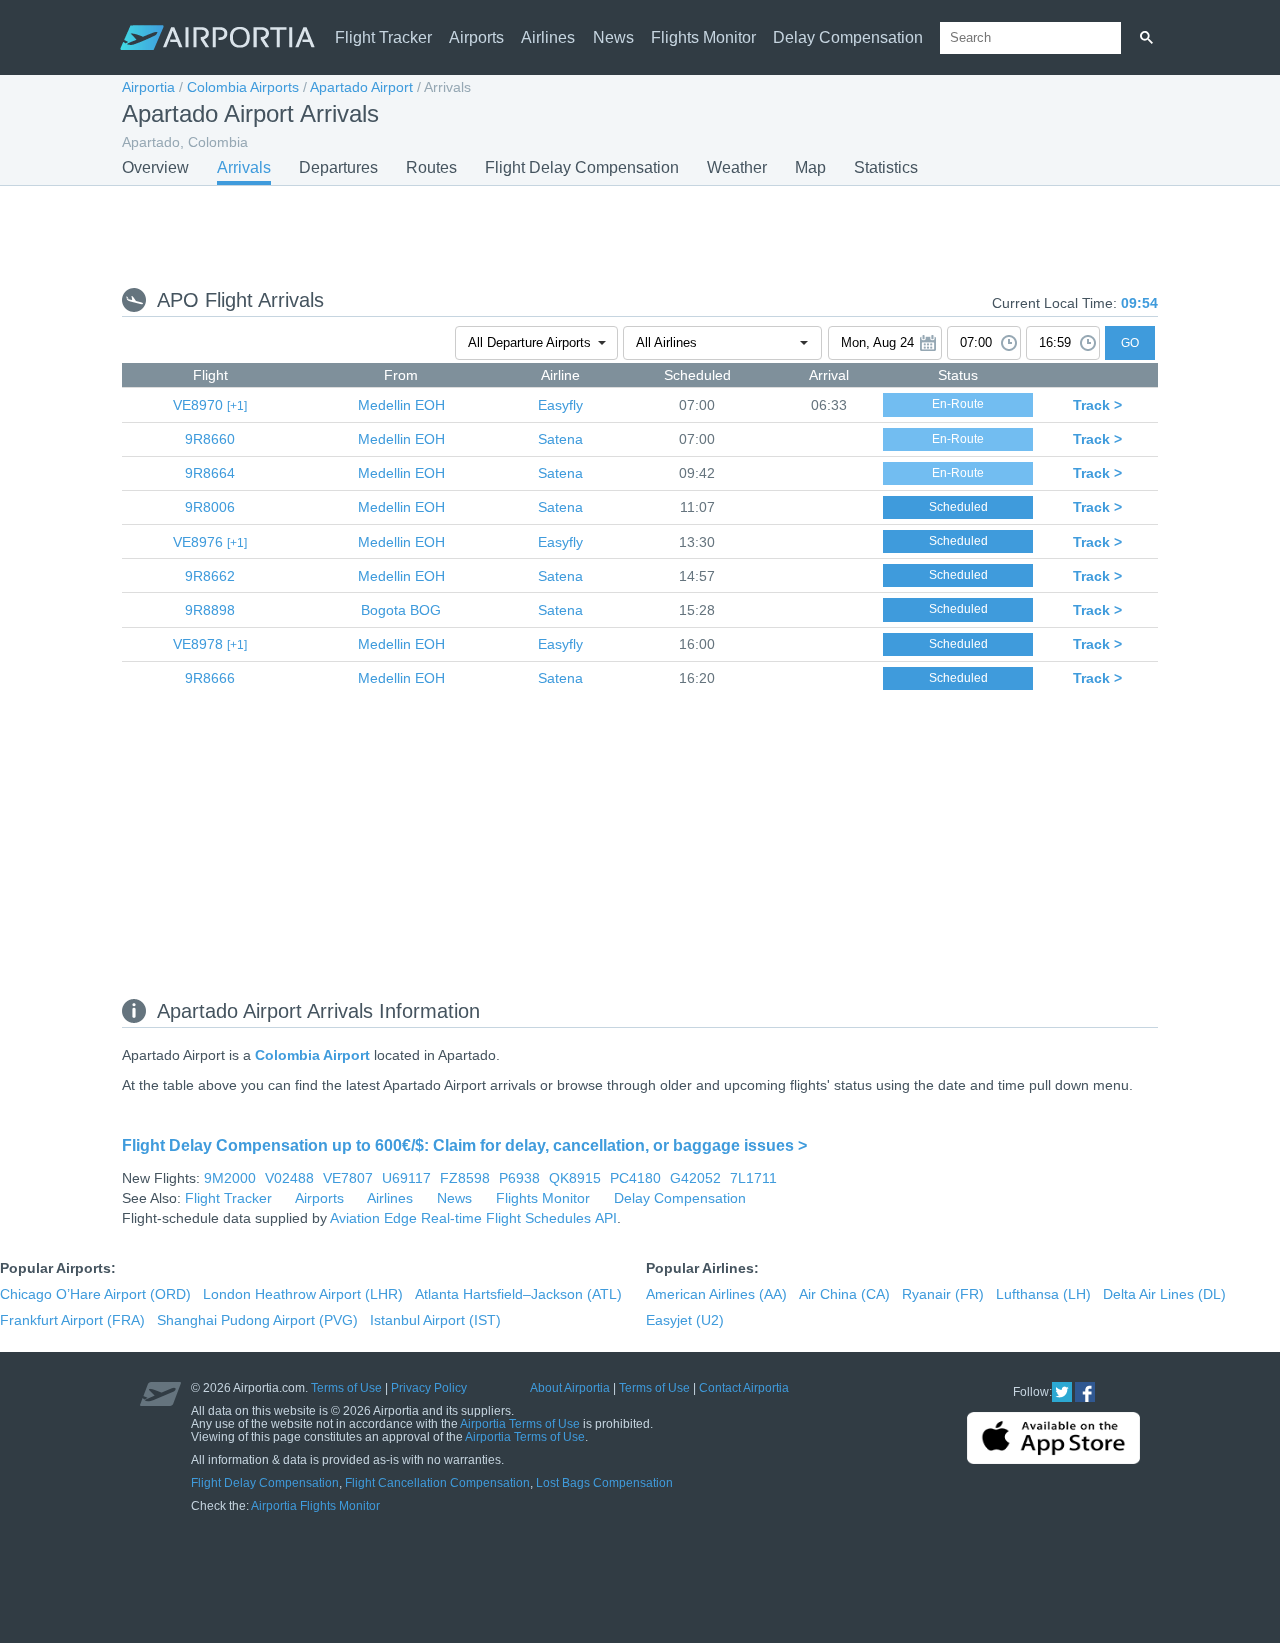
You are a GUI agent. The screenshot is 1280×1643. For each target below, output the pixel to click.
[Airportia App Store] (1053, 1438)
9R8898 (210, 610)
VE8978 (198, 644)
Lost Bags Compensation (604, 1483)
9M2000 (230, 1178)
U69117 (406, 1178)
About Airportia (570, 1388)
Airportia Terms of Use (520, 1424)
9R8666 (210, 678)
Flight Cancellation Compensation (437, 1483)
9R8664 (210, 473)
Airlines (548, 37)
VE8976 (198, 542)
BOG (401, 610)
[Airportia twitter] (1062, 1392)
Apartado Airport (361, 87)
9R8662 (210, 576)
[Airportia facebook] (1085, 1392)
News (613, 37)
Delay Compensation (848, 37)
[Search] (1146, 38)
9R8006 (210, 507)
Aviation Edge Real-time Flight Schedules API (473, 1218)
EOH (401, 405)
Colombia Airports (243, 87)
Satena (560, 439)
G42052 (695, 1178)
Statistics (886, 167)
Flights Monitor (703, 37)
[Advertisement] (640, 235)
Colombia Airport (312, 1055)
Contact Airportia (744, 1388)
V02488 (289, 1178)
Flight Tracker (383, 37)
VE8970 (198, 405)
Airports (476, 37)
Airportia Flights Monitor (315, 1506)
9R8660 (210, 439)
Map (810, 167)
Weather (737, 167)
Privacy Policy (429, 1388)
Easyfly (560, 405)
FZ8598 (465, 1178)
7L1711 (753, 1178)
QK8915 (575, 1178)
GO (1130, 343)
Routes (431, 167)
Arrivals (244, 167)
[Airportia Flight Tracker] (217, 37)
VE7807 (348, 1178)
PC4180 (635, 1178)
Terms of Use (346, 1388)
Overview (155, 167)
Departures (338, 167)
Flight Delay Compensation (582, 167)
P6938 (519, 1178)
